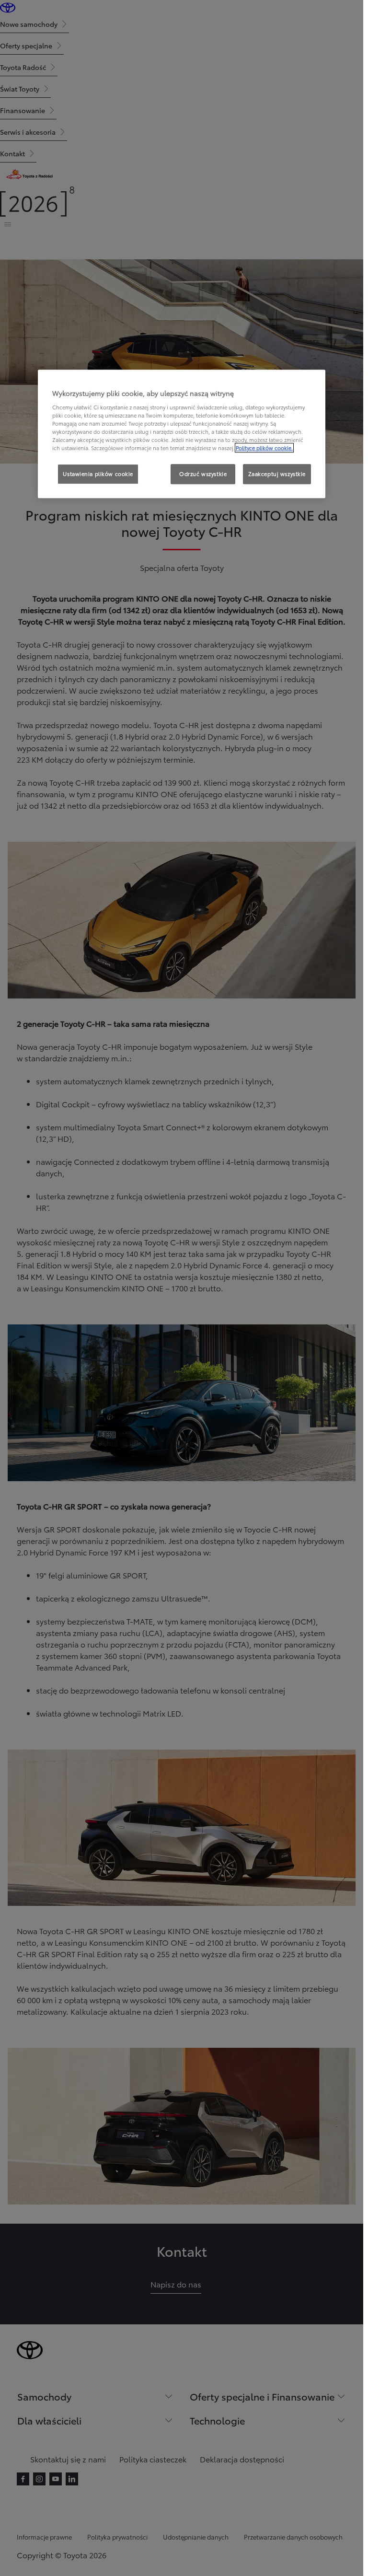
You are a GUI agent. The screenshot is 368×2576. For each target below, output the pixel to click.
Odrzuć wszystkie (203, 474)
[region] (182, 434)
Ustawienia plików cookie (98, 474)
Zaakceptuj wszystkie (277, 474)
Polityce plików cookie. (264, 448)
